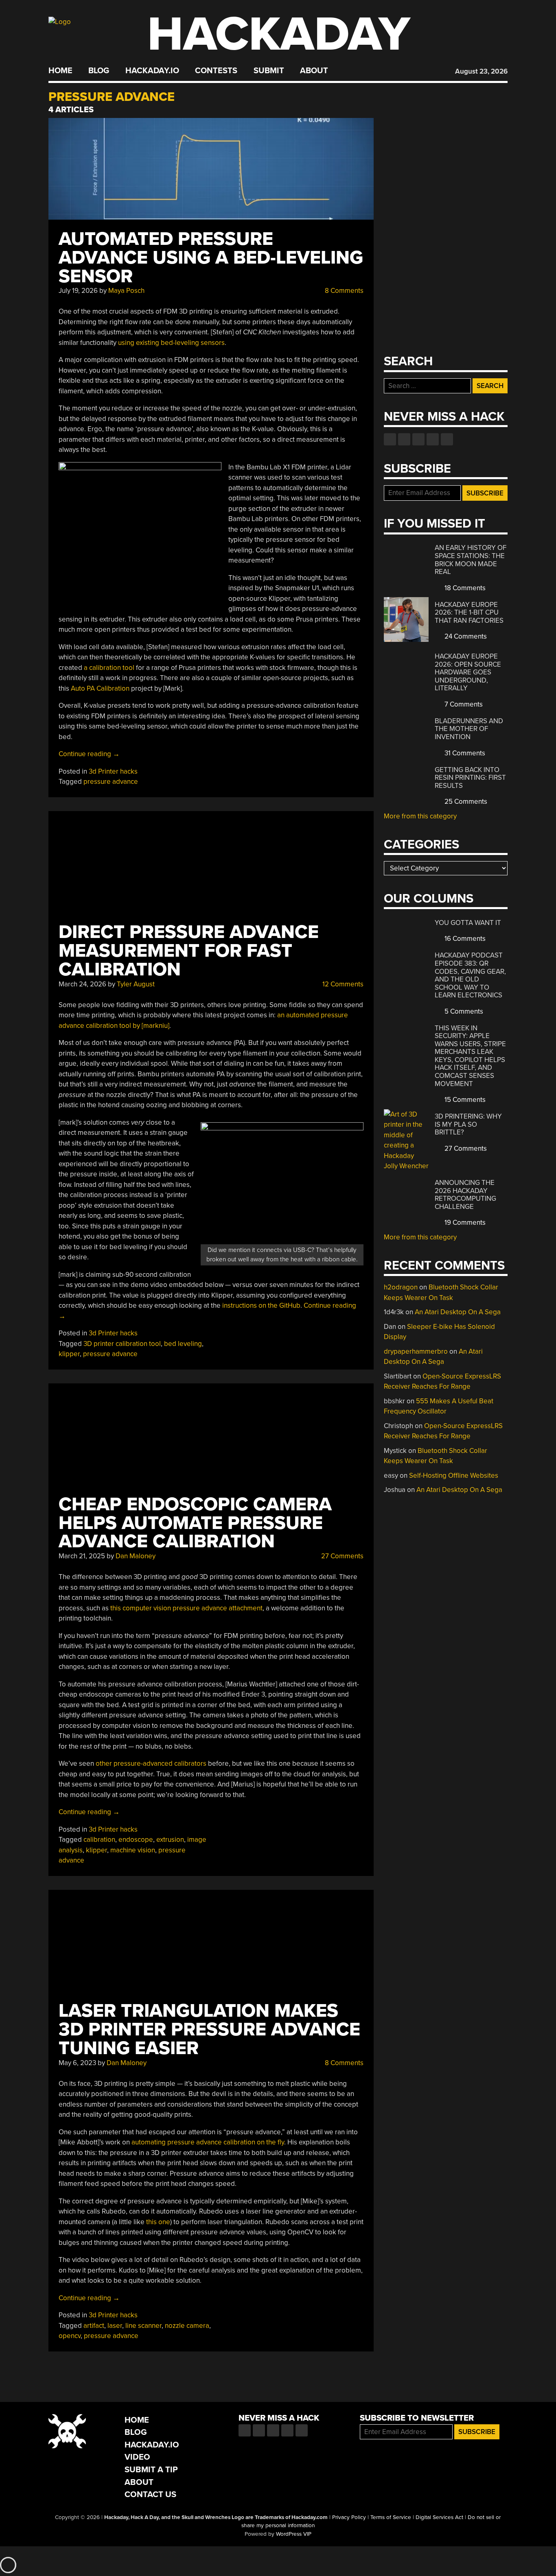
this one (158, 2222)
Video (137, 2457)
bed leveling (183, 1344)
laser (115, 2326)
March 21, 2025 (82, 1556)
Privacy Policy (349, 2517)
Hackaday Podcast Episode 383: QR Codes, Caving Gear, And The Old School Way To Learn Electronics (470, 975)
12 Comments (342, 984)
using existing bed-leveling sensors (171, 343)
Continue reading (89, 754)
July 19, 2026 (78, 291)
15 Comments (464, 1100)
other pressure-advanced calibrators (151, 1764)
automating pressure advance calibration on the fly (208, 2142)
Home (60, 71)
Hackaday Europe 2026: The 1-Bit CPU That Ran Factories (469, 613)
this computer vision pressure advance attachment (186, 1608)
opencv (70, 2336)
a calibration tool (109, 668)
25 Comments (465, 802)
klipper (69, 1354)
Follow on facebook (390, 439)
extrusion (170, 1840)
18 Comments (464, 588)
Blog (99, 71)
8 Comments (343, 291)
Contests (216, 71)
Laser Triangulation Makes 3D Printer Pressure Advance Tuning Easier (209, 2030)
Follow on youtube (418, 439)
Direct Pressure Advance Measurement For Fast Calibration (189, 951)
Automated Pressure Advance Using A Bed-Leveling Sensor (211, 258)
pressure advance (111, 782)
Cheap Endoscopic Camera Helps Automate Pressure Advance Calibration (195, 1523)
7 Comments (463, 704)
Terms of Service (391, 2517)
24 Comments (465, 636)
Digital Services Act (439, 2517)
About (314, 71)
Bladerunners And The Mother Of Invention (469, 729)
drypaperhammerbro (416, 1351)
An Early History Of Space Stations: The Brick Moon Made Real (471, 560)
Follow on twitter (404, 439)
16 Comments (464, 939)
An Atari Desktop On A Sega (458, 1312)
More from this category (420, 816)
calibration (99, 1840)
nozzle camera (187, 2326)
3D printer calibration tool (122, 1344)
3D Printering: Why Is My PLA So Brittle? (468, 1124)
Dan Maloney (136, 1556)
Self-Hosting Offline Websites (454, 1476)
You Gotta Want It (468, 923)
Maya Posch (126, 291)
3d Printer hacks (113, 771)
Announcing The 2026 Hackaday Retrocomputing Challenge (465, 1195)
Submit (269, 71)
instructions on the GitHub (261, 1305)
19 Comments (464, 1223)
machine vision (133, 1850)
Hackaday (279, 34)
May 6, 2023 (77, 2063)
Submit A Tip (151, 2470)
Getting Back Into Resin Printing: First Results (470, 778)
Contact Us (150, 2494)
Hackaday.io (152, 71)
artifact (94, 2326)
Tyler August (136, 984)
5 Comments (463, 1011)
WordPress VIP (294, 2534)
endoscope (136, 1840)
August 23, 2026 (481, 71)
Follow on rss (433, 439)
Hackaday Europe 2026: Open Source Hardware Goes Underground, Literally (468, 672)
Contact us (447, 439)
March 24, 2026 (82, 984)
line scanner (143, 2326)
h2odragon (401, 1287)
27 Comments (341, 1556)
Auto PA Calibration (100, 688)
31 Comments (464, 753)
